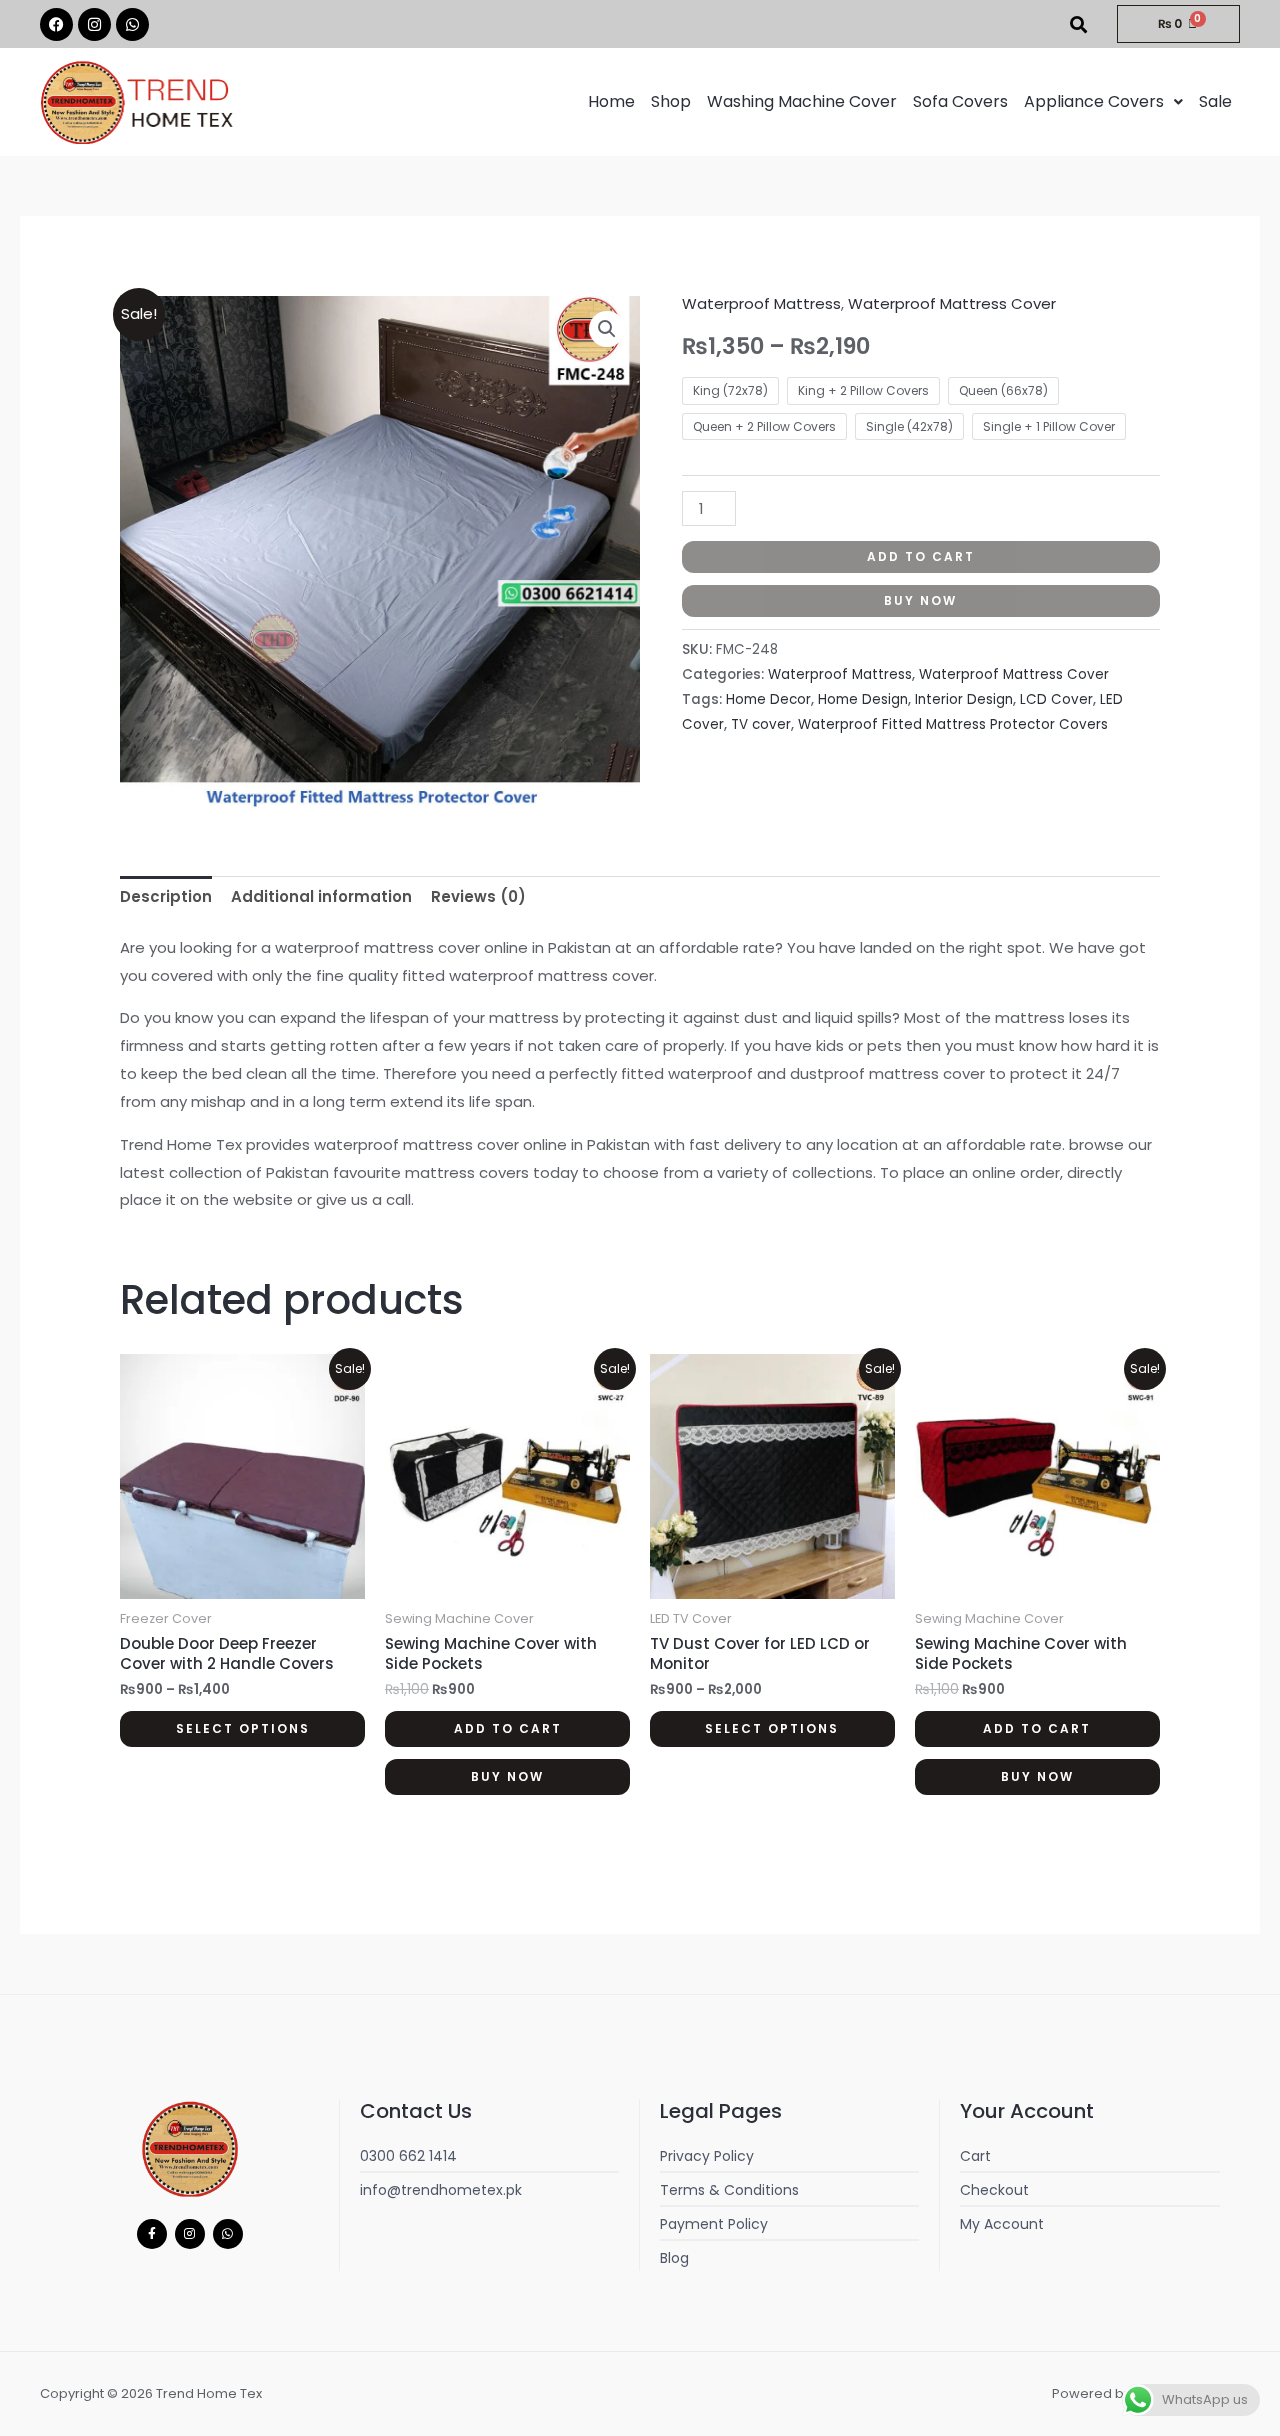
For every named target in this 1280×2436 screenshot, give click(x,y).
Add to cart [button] (508, 1728)
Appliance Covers (1094, 101)
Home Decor (768, 699)
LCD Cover (1056, 699)
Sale (1215, 101)
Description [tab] (166, 896)
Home (611, 101)
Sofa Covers (960, 101)
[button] (1103, 102)
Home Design (863, 699)
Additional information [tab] (321, 896)
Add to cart (921, 556)
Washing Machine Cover (802, 101)
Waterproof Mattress (761, 303)
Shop (671, 101)
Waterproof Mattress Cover (952, 303)
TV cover (761, 724)
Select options (243, 1728)
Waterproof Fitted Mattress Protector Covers (953, 724)
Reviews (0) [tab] (478, 896)
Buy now (920, 600)
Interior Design (964, 699)
